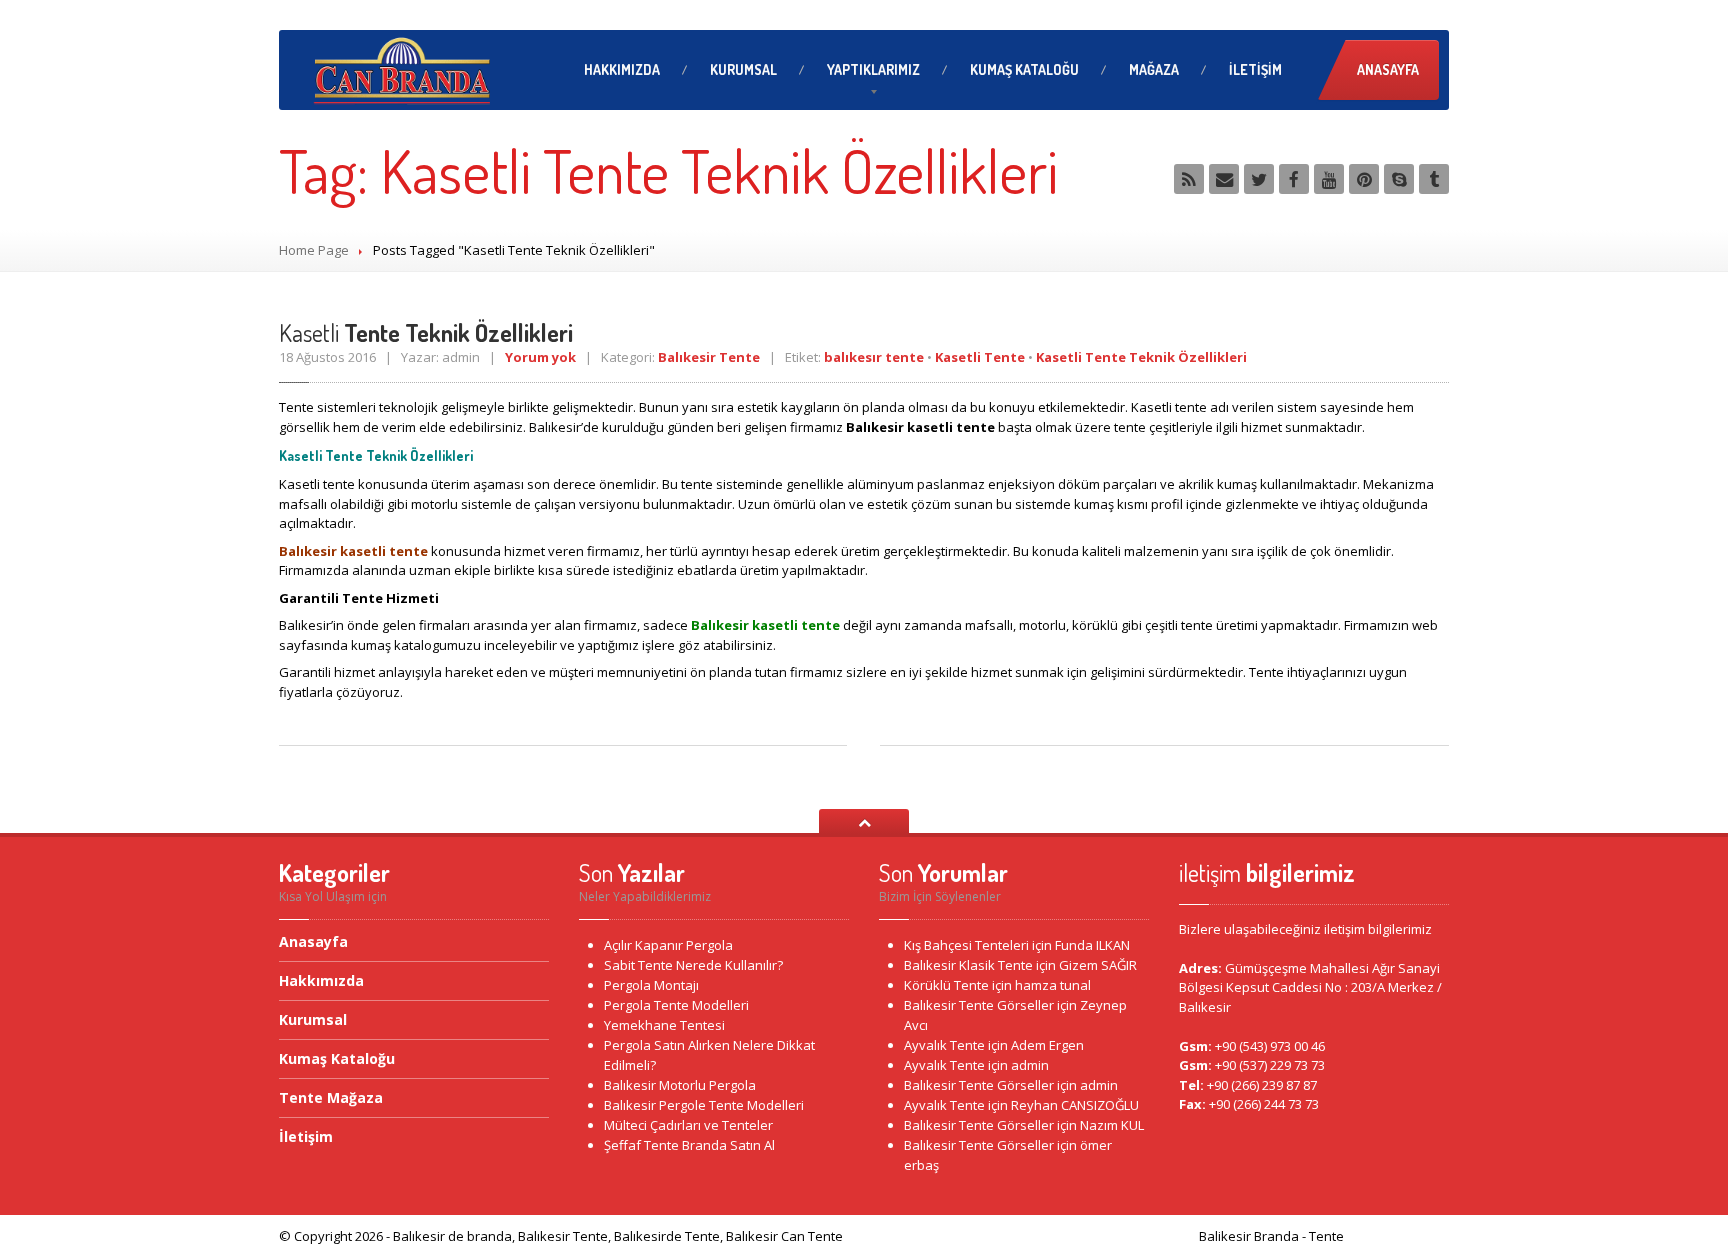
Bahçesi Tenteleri (966, 945)
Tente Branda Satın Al (689, 1145)
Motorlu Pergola (680, 1085)
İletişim (1255, 69)
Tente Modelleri (676, 1005)
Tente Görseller (979, 1005)
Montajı (651, 985)
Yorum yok (540, 357)
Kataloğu (1024, 69)
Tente (946, 985)
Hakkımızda (622, 69)
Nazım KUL (1112, 1125)
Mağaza (1154, 69)
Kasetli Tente (980, 357)
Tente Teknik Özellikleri (426, 332)
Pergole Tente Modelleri (704, 1105)
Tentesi (664, 1025)
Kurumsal (743, 69)
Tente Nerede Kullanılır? (693, 965)
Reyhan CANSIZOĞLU (1075, 1105)
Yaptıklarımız (873, 69)
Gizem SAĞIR (1098, 965)
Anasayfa (1388, 69)
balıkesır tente (874, 357)
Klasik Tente (968, 965)
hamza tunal (1053, 985)
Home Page (314, 250)
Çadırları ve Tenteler (688, 1125)
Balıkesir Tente (709, 357)
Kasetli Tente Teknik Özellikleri (1141, 357)
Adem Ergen (1047, 1045)
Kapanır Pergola (668, 945)
